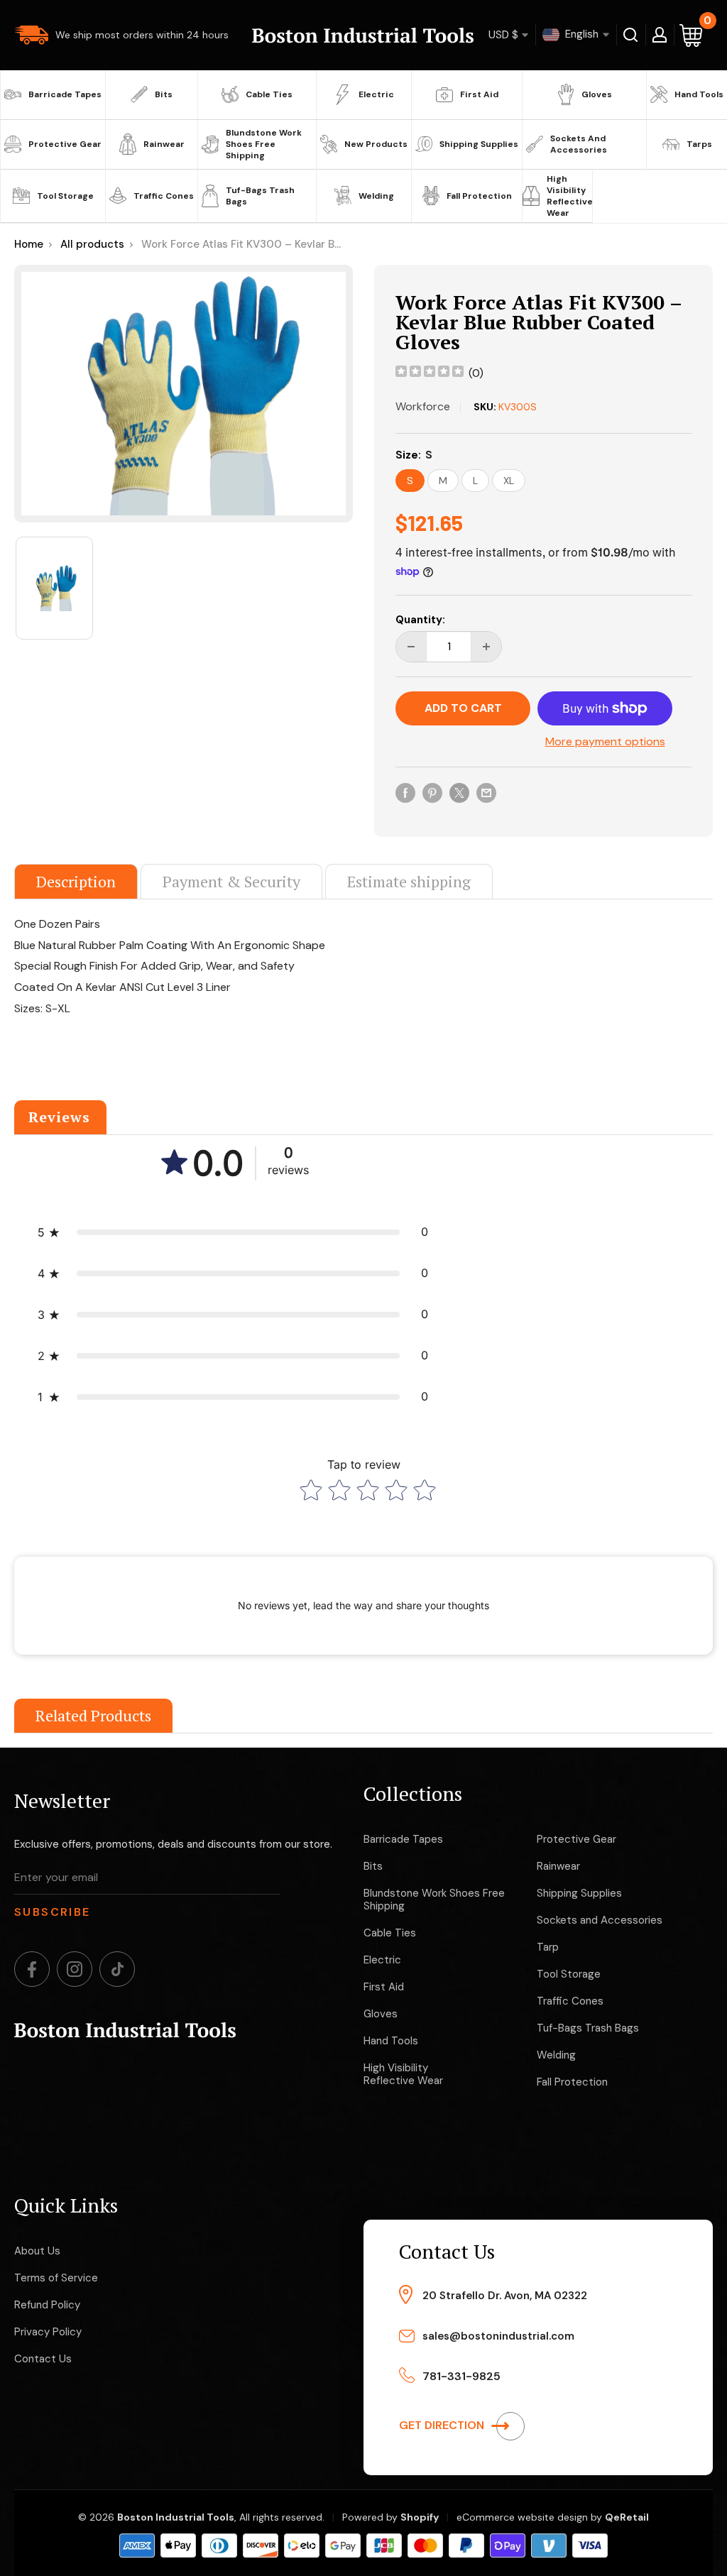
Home (29, 244)
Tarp (548, 1947)
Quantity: (420, 620)
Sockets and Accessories (579, 144)
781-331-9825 (461, 2376)
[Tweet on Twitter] (459, 792)
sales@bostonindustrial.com (498, 2336)
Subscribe (53, 1912)
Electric (376, 94)
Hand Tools (699, 94)
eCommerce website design (522, 2517)
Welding (376, 196)
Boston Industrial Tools (176, 2517)
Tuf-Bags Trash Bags (260, 196)
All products (92, 244)
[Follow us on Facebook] (32, 1969)
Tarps (699, 144)
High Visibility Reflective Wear (568, 196)
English (580, 34)
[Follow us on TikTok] (117, 1969)
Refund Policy (47, 2305)
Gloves (597, 94)
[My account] (660, 35)
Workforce (423, 406)
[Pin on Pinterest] (432, 792)
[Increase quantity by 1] (486, 647)
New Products (376, 144)
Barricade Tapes (65, 94)
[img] (430, 373)
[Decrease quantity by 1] (411, 647)
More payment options (605, 741)
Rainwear (164, 144)
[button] (233, 1232)
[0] (692, 35)
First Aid (479, 94)
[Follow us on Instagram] (75, 1969)
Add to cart (463, 708)
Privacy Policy (48, 2332)
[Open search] (631, 35)
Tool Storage (65, 196)
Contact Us (43, 2359)
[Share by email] (486, 792)
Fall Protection (479, 196)
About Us (37, 2251)
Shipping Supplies (479, 144)
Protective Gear (65, 144)
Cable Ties (269, 94)
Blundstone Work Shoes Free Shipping (264, 144)
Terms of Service (56, 2278)
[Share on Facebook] (405, 792)
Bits (164, 94)
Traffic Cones (164, 196)
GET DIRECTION (443, 2425)
